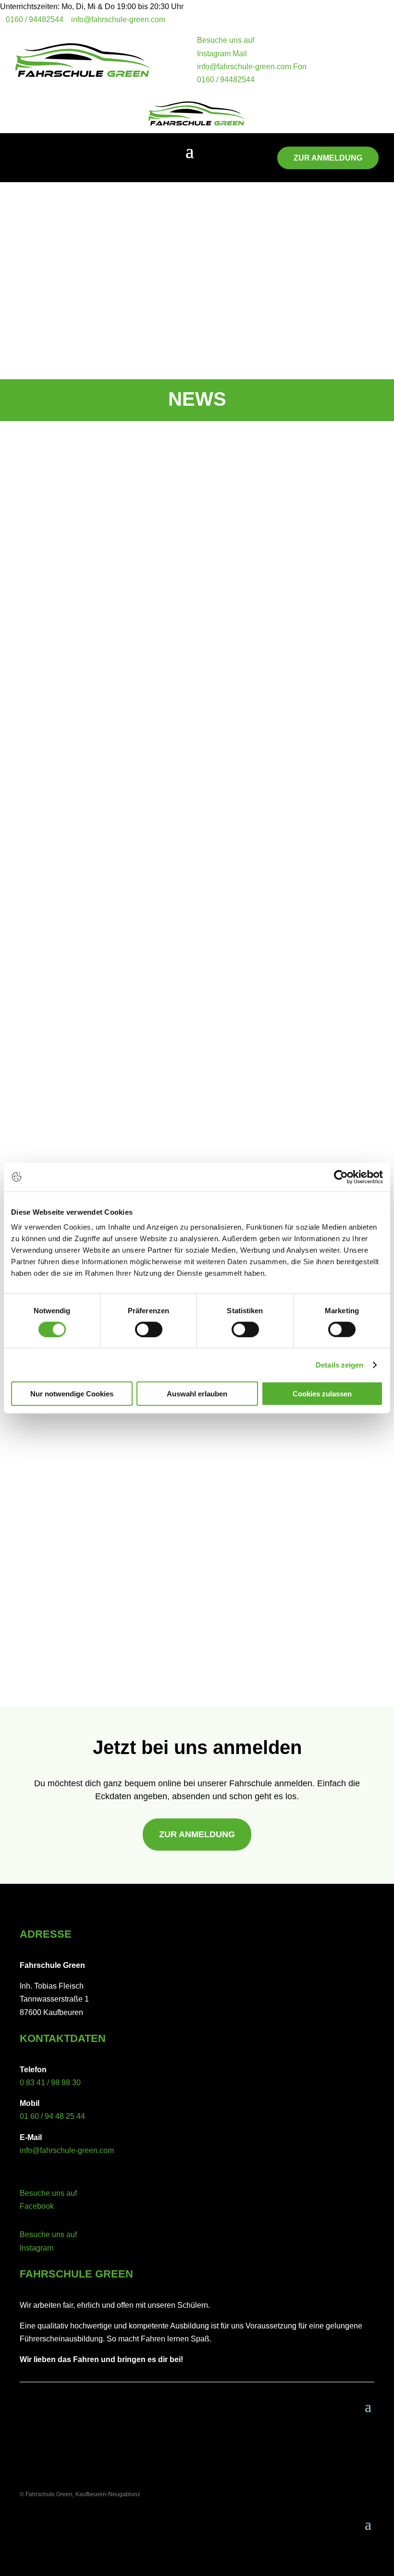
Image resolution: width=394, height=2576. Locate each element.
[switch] (149, 1329)
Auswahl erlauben (197, 1394)
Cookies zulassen (322, 1394)
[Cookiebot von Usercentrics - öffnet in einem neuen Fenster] (341, 1177)
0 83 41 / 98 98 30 (50, 2083)
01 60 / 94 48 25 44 (52, 2116)
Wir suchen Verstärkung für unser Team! (122, 738)
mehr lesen (48, 780)
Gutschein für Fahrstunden (91, 1474)
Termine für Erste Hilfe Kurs (93, 1583)
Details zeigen (339, 1364)
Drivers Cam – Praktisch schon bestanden (125, 1058)
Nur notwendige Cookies (72, 1394)
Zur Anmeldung (328, 158)
